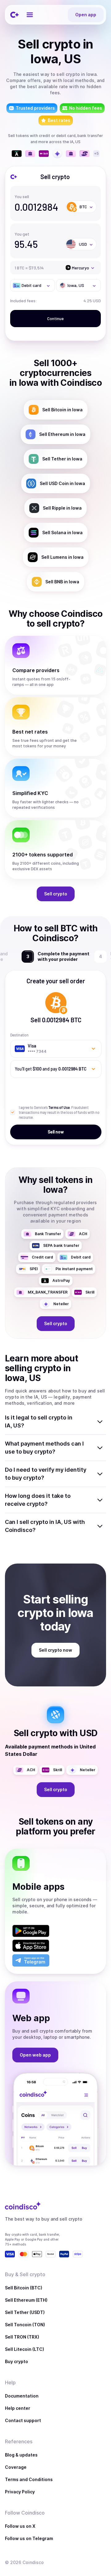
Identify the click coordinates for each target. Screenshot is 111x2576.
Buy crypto (16, 2361)
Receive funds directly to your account (63, 956)
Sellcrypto (56, 894)
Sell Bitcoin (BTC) (24, 2288)
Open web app (35, 2055)
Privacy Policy (20, 2492)
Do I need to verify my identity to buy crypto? (46, 1474)
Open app (86, 15)
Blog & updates (21, 2455)
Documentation (22, 2396)
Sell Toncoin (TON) (25, 2325)
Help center (18, 2408)
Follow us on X (20, 2526)
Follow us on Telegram (29, 2538)
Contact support (23, 2420)
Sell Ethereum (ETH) (26, 2300)
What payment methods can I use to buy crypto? (44, 1448)
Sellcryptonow (55, 1650)
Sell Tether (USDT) (25, 2312)
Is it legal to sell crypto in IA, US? (39, 1421)
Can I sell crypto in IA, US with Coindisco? (45, 1526)
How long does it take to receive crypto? (38, 1500)
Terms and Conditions (29, 2479)
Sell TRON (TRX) (22, 2337)
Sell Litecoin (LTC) (25, 2349)
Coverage (16, 2467)
